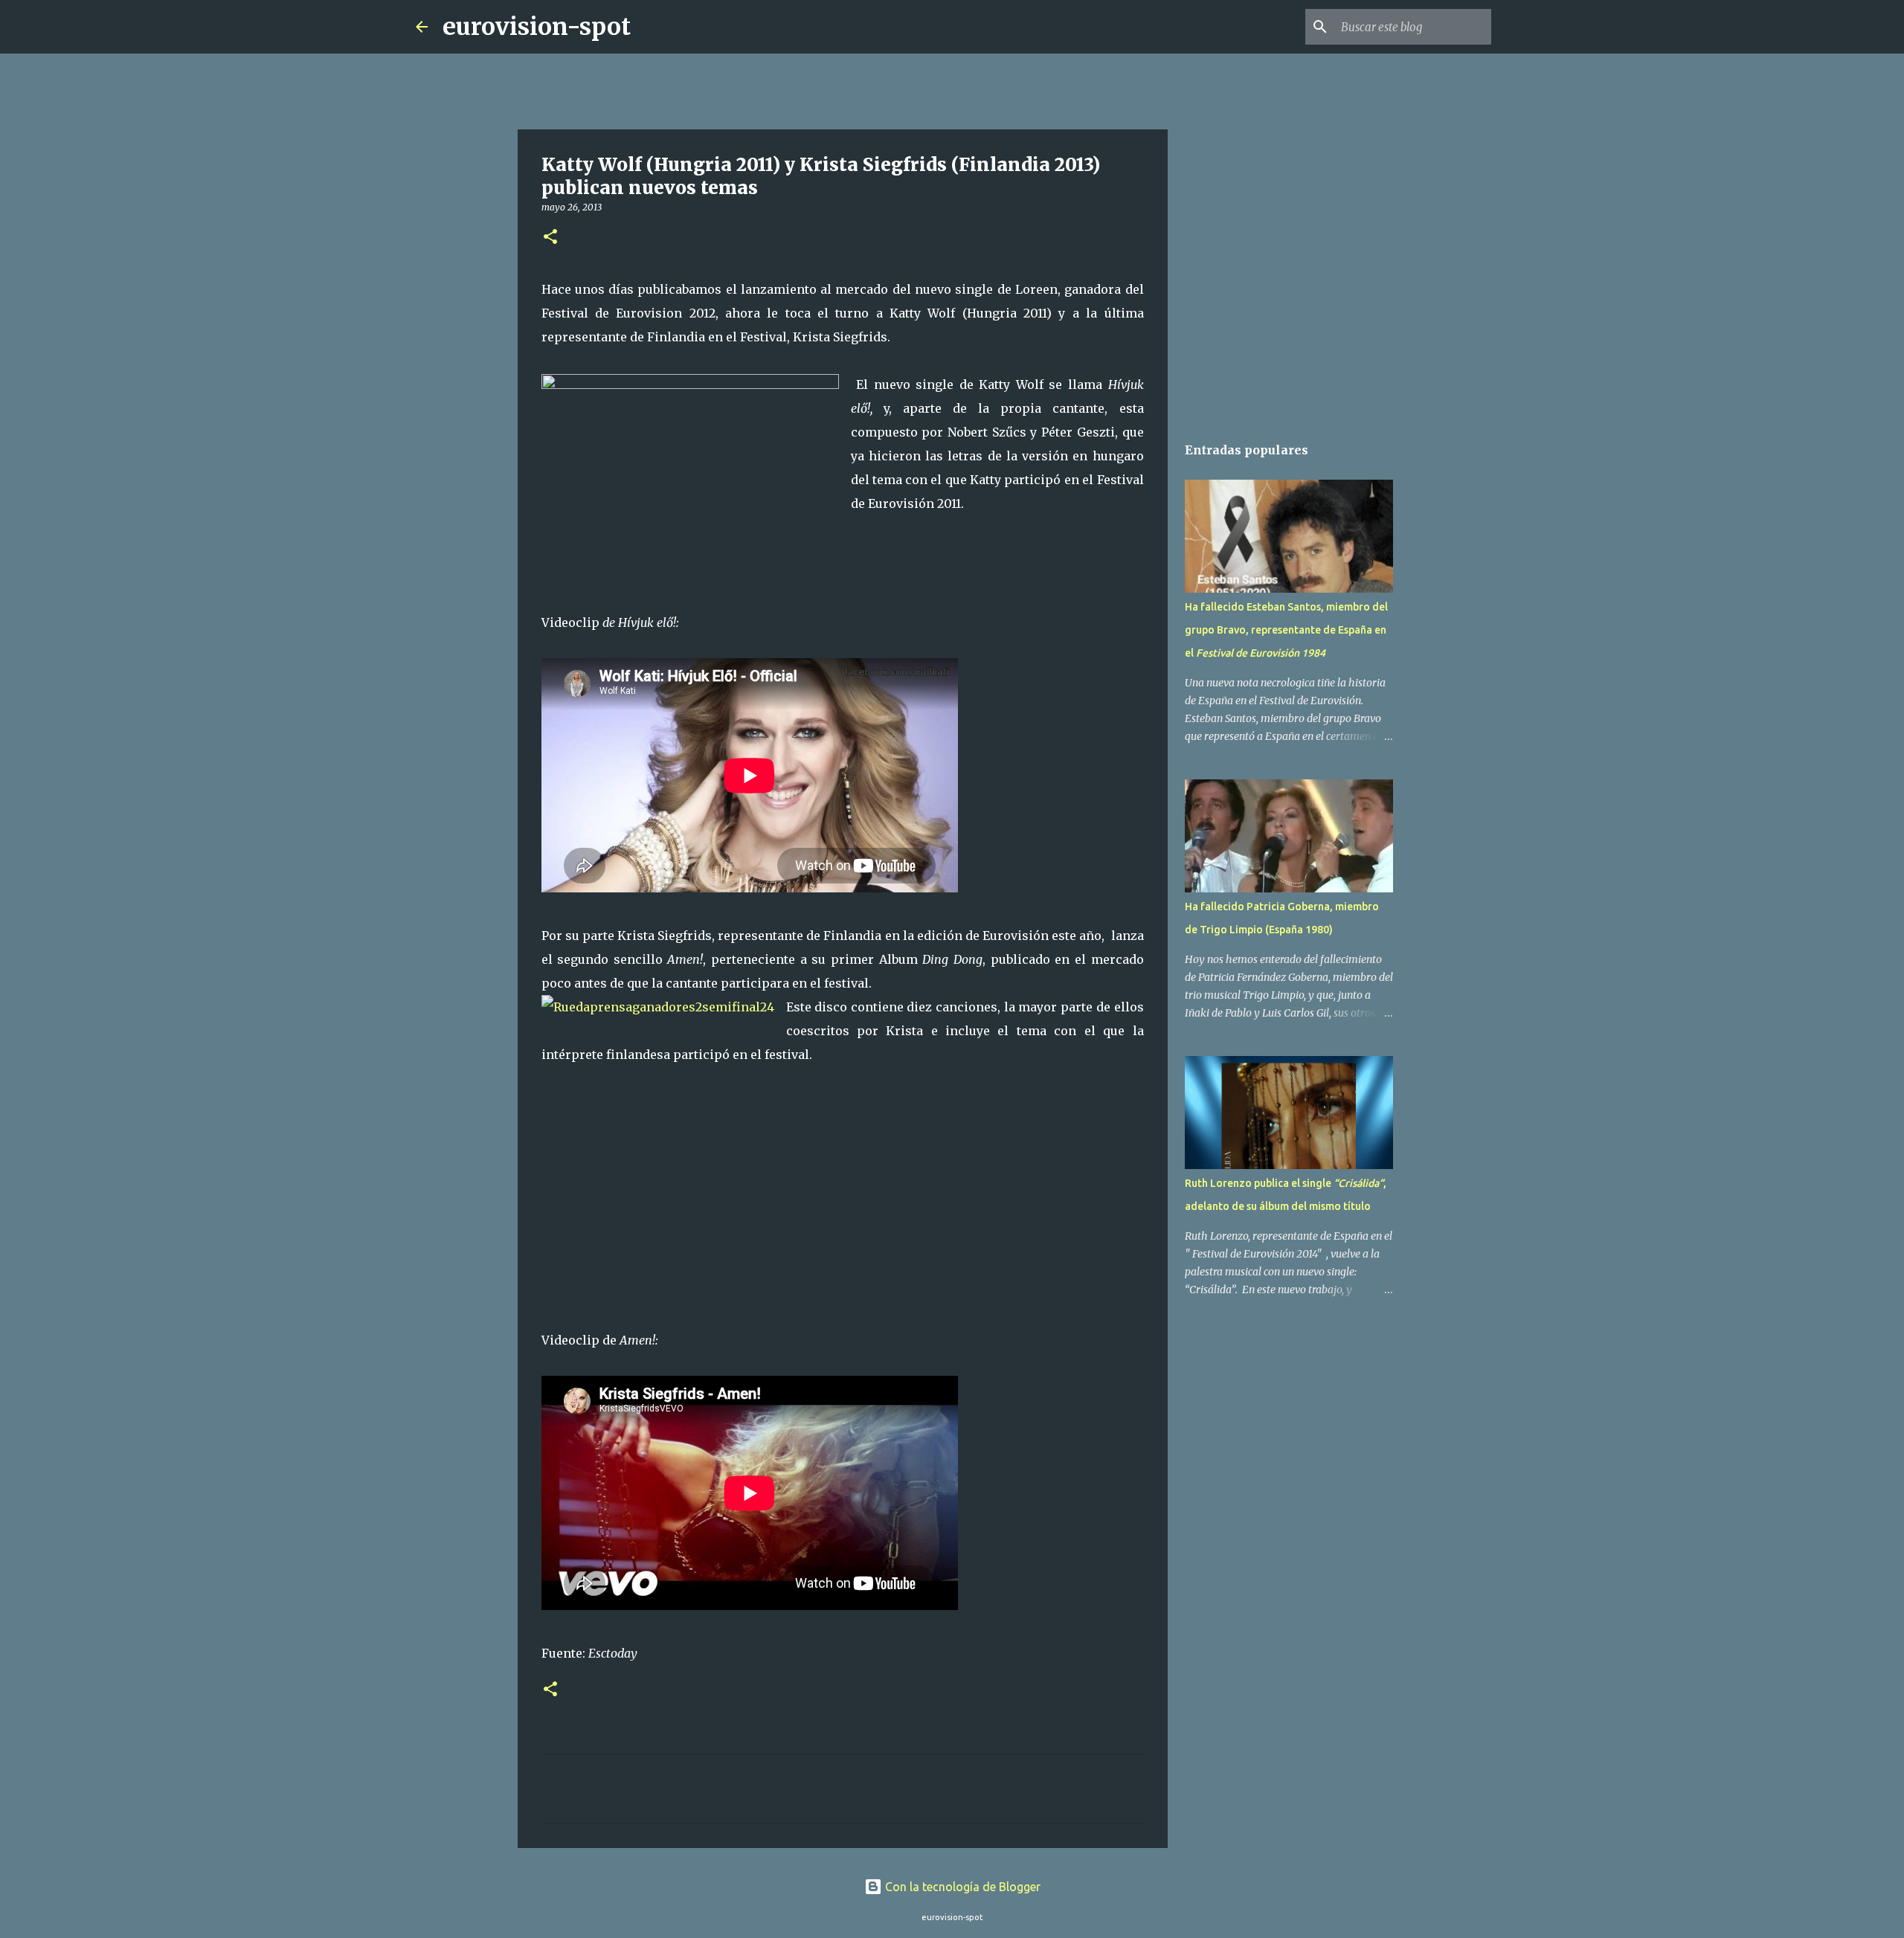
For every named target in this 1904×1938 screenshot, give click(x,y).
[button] (550, 238)
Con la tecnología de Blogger (961, 1887)
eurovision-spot (537, 27)
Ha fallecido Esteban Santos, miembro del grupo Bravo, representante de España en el (1286, 630)
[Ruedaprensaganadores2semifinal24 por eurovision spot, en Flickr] (658, 1007)
